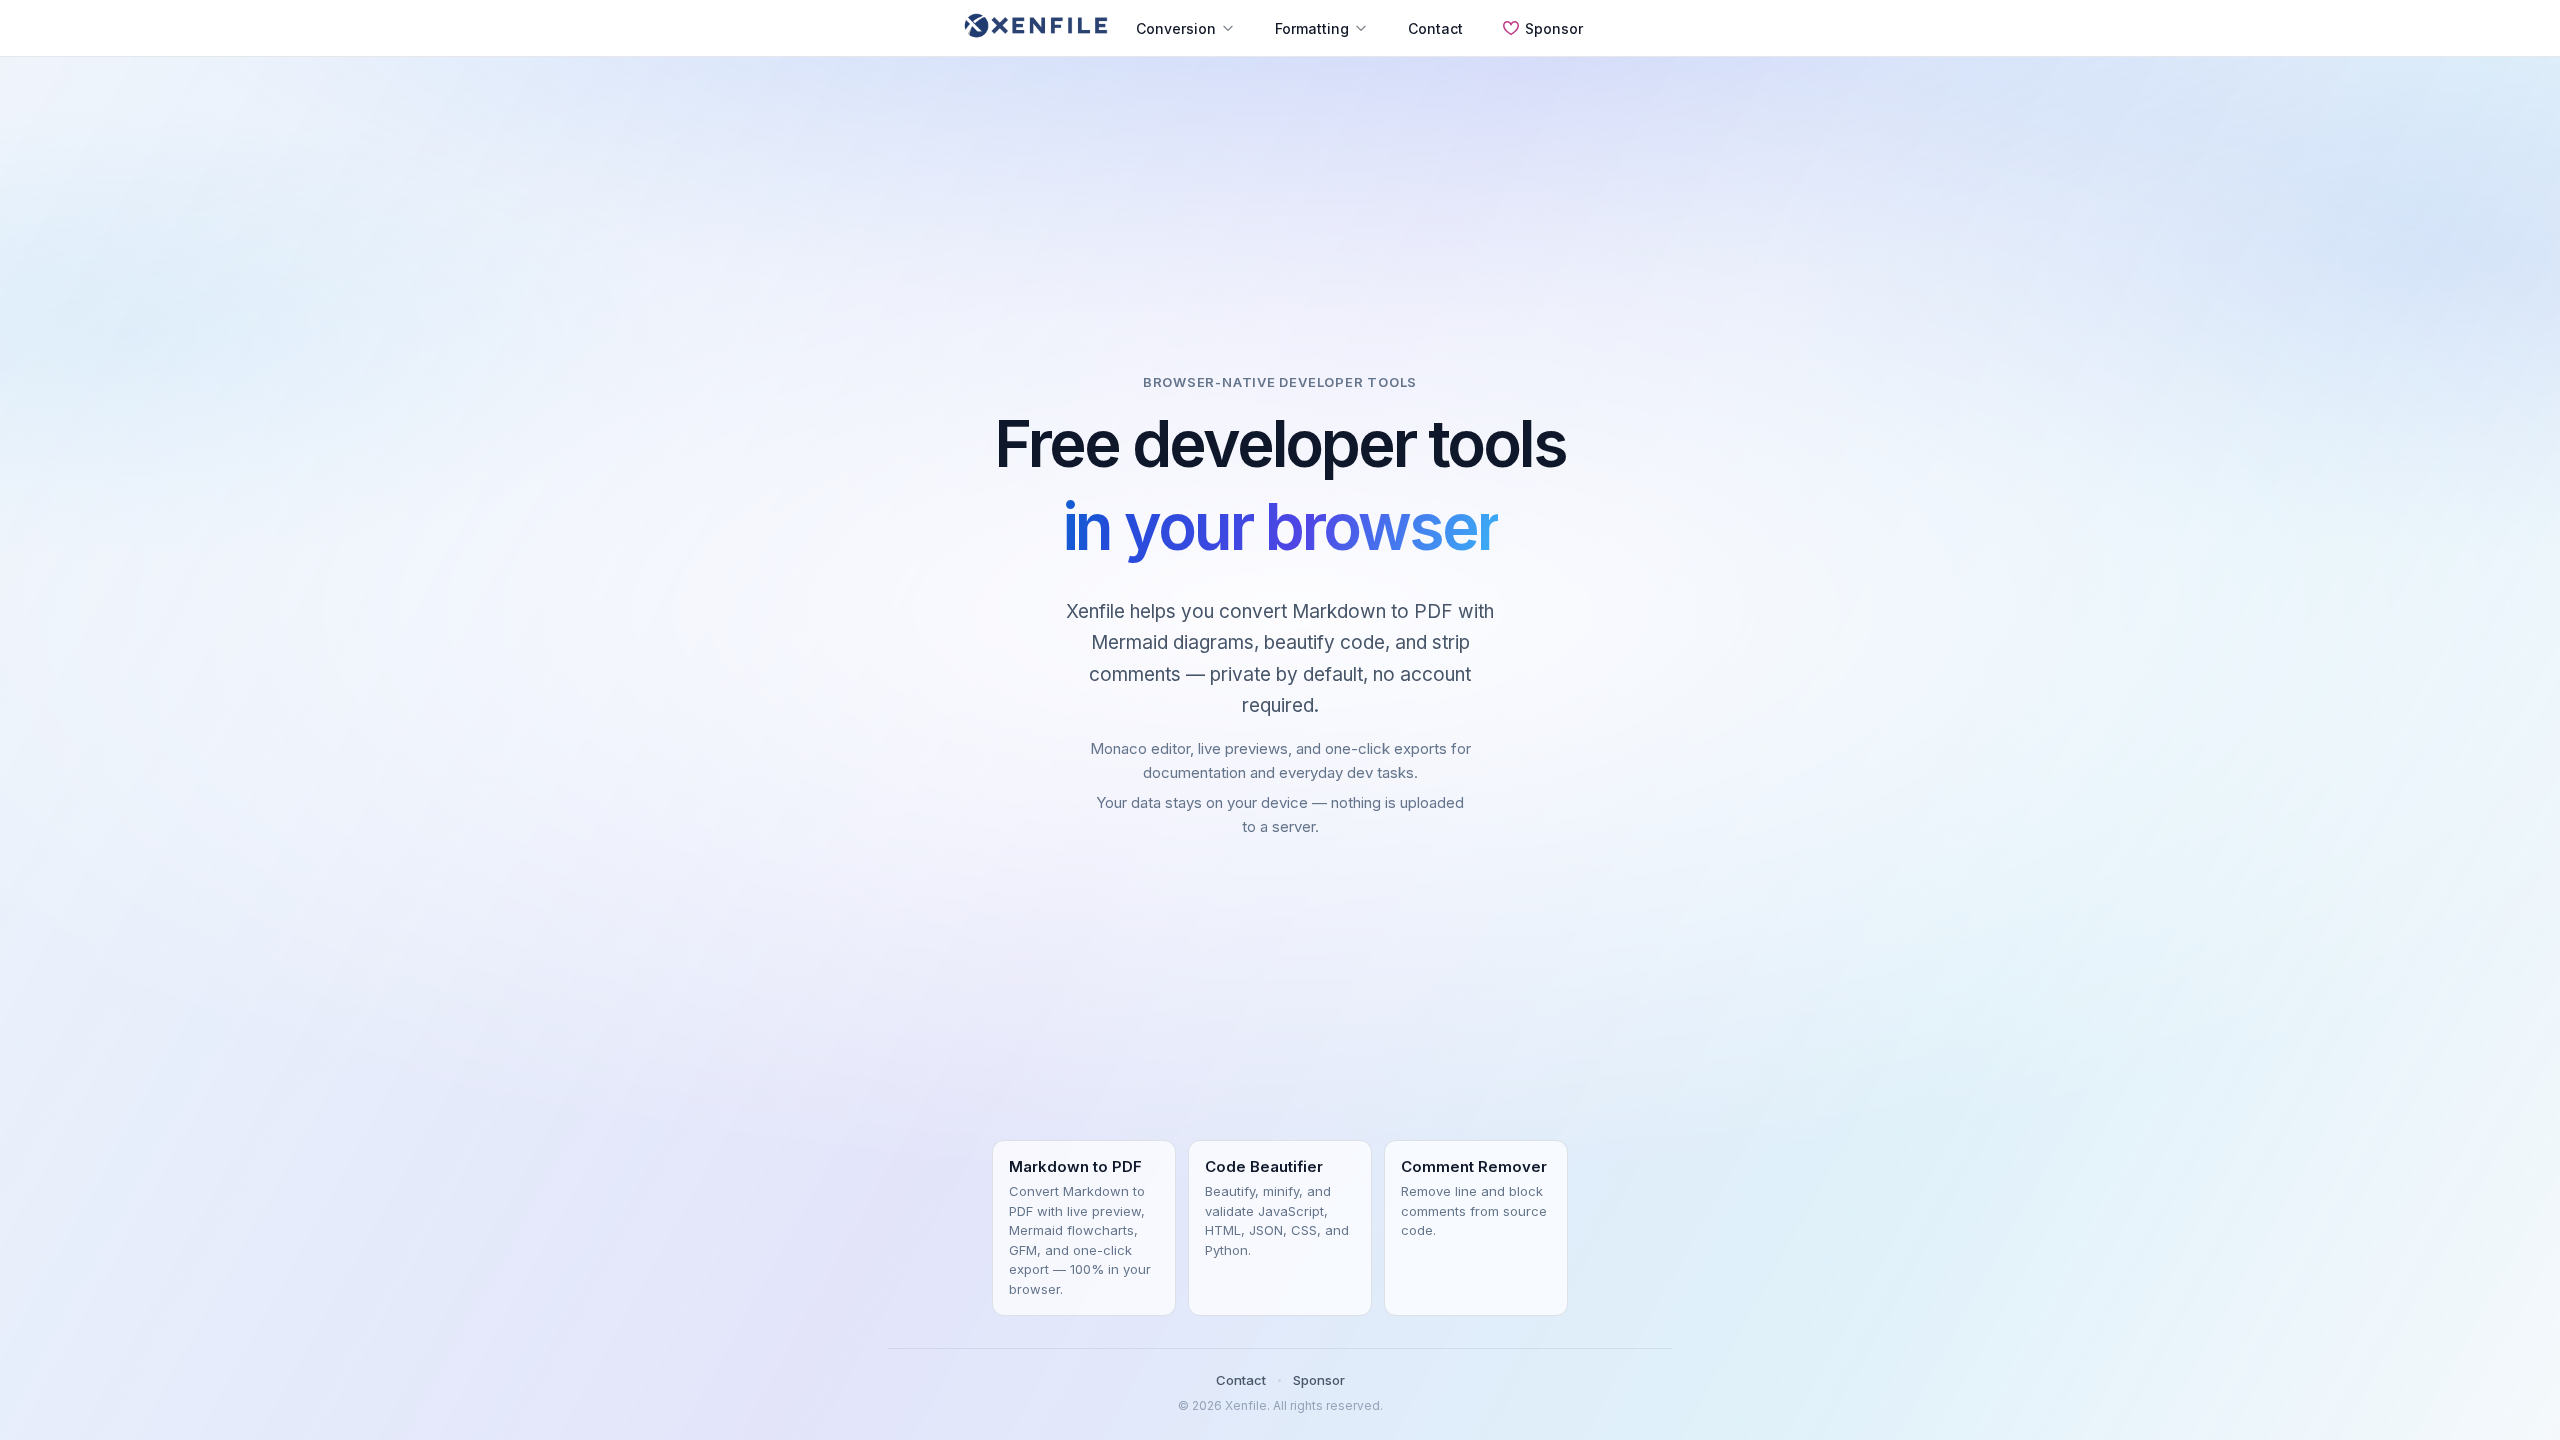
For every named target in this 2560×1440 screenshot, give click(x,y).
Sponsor (1554, 28)
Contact (1435, 28)
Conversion (1176, 28)
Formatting (1312, 28)
